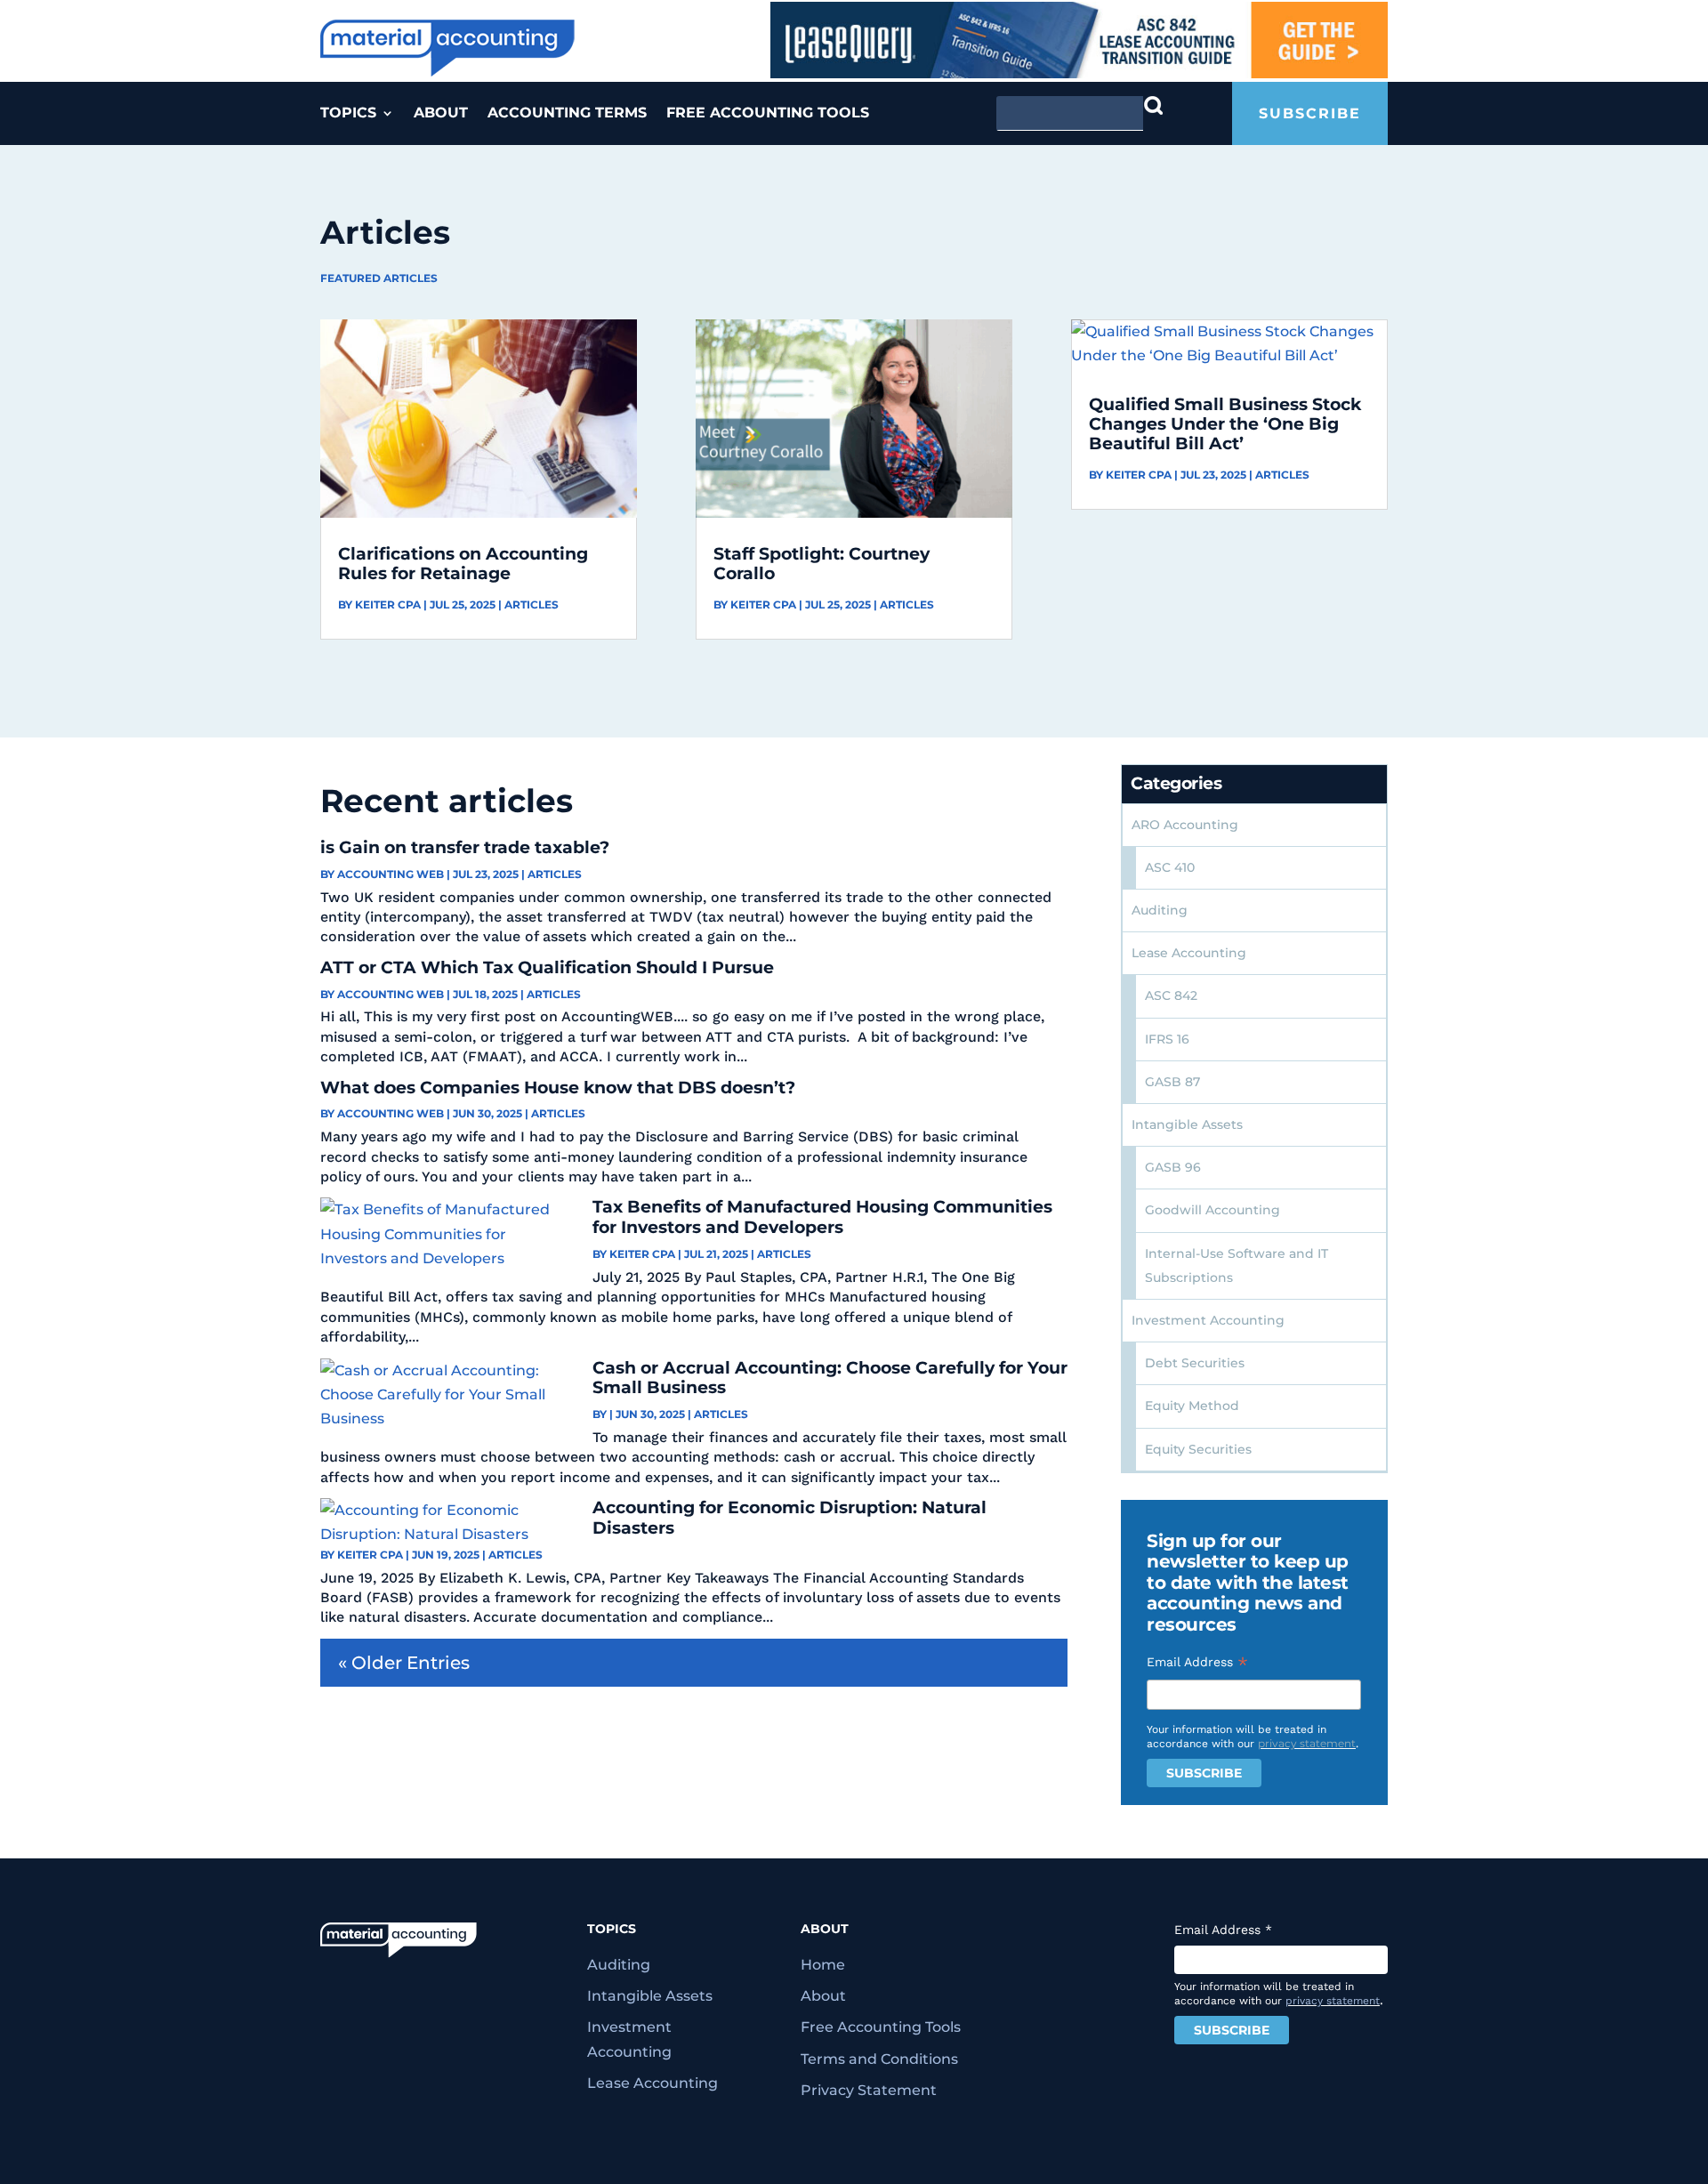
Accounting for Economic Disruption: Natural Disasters (790, 1518)
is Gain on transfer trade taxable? (465, 847)
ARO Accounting (1185, 825)
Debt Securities (1195, 1363)
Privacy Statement (869, 2090)
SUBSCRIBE (1310, 113)
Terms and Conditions (879, 2059)
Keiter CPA (388, 604)
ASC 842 (1171, 995)
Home (823, 1965)
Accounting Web (391, 874)
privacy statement (1307, 1743)
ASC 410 (1170, 867)
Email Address (1197, 1662)
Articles (532, 604)
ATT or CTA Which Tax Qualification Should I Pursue (547, 967)
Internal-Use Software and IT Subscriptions (1237, 1265)
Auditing (1160, 910)
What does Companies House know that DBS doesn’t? (558, 1088)
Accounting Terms (567, 114)
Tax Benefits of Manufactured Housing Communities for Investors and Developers (822, 1217)
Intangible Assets (1187, 1124)
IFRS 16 (1167, 1039)
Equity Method (1192, 1406)
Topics (348, 114)
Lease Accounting (1189, 953)
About (441, 114)
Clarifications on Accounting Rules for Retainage (463, 564)
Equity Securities (1198, 1449)
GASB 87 (1172, 1082)
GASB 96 (1173, 1167)
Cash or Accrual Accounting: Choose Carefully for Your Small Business (830, 1378)
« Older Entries (404, 1663)
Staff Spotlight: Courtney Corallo (822, 564)
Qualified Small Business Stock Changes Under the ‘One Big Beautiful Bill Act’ (1225, 424)
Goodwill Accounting (1213, 1210)
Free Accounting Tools (768, 114)
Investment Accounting (1208, 1320)
